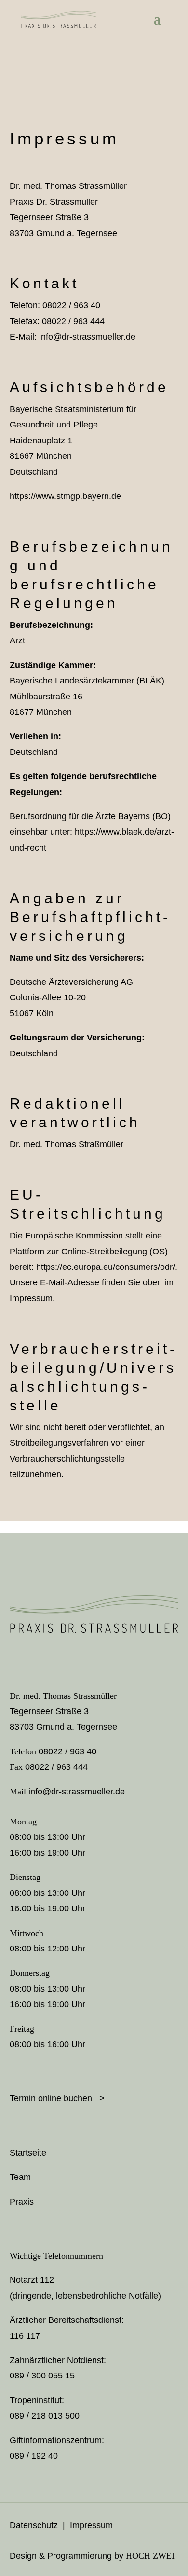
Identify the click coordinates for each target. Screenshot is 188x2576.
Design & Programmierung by (92, 2556)
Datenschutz (34, 2525)
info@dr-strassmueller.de (87, 337)
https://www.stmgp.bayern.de (65, 496)
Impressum (91, 2525)
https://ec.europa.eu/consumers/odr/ (106, 1267)
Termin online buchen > (57, 2098)
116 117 (25, 2336)
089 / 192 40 (34, 2456)
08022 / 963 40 (67, 1751)
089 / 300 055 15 (42, 2376)
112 (47, 2280)
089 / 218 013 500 (45, 2416)
